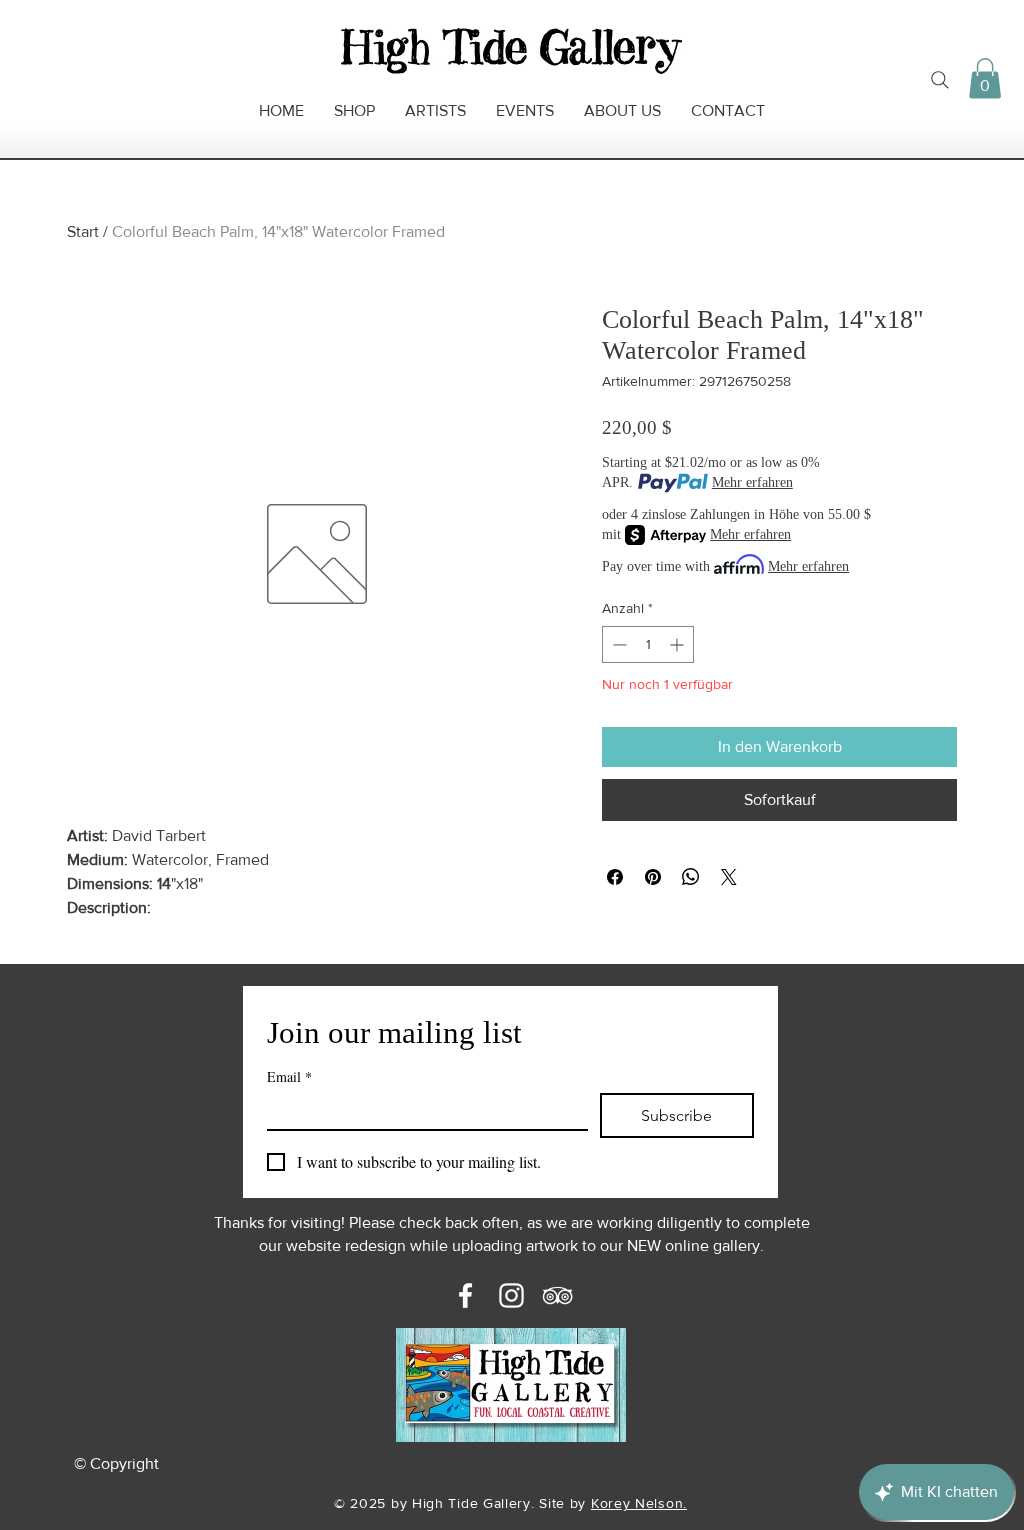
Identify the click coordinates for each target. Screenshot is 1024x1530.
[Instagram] (511, 1295)
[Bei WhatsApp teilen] (691, 877)
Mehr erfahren (752, 482)
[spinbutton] (648, 644)
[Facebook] (465, 1295)
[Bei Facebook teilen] (615, 877)
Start (83, 231)
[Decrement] (617, 644)
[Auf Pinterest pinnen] (653, 877)
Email (289, 1076)
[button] (985, 78)
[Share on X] (729, 877)
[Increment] (678, 644)
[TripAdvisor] (557, 1295)
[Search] (940, 80)
